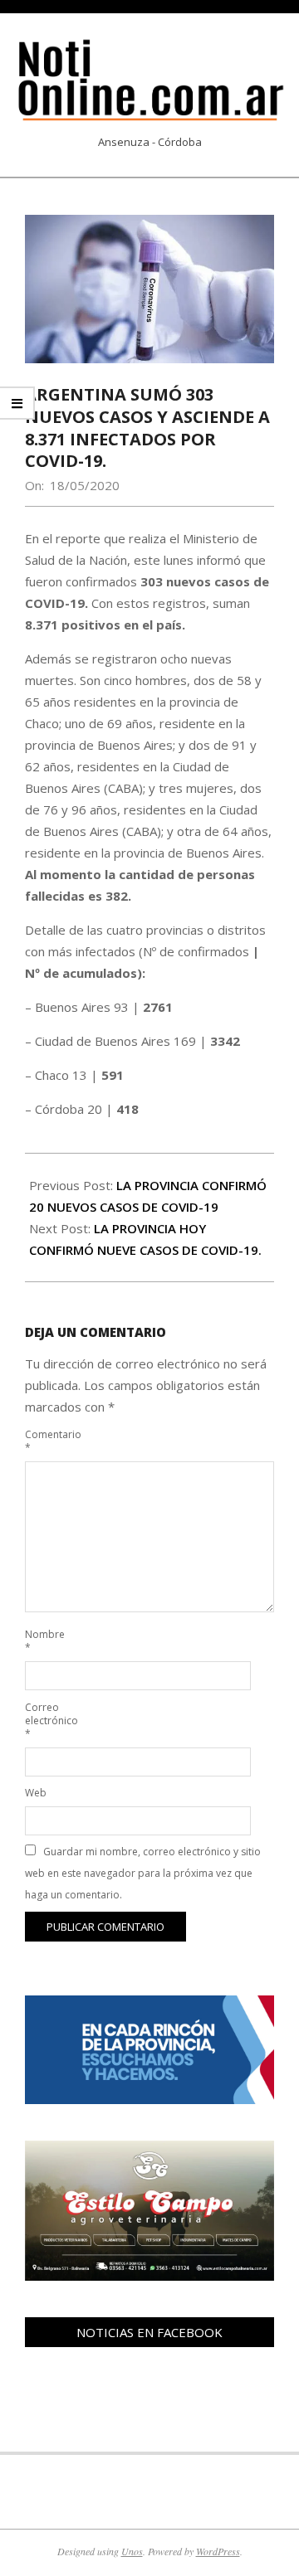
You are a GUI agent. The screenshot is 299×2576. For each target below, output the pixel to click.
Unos (132, 2551)
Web (36, 1793)
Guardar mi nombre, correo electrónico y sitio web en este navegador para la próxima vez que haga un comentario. (143, 1873)
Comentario (44, 1441)
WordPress (218, 2551)
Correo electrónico (44, 1721)
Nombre (44, 1641)
